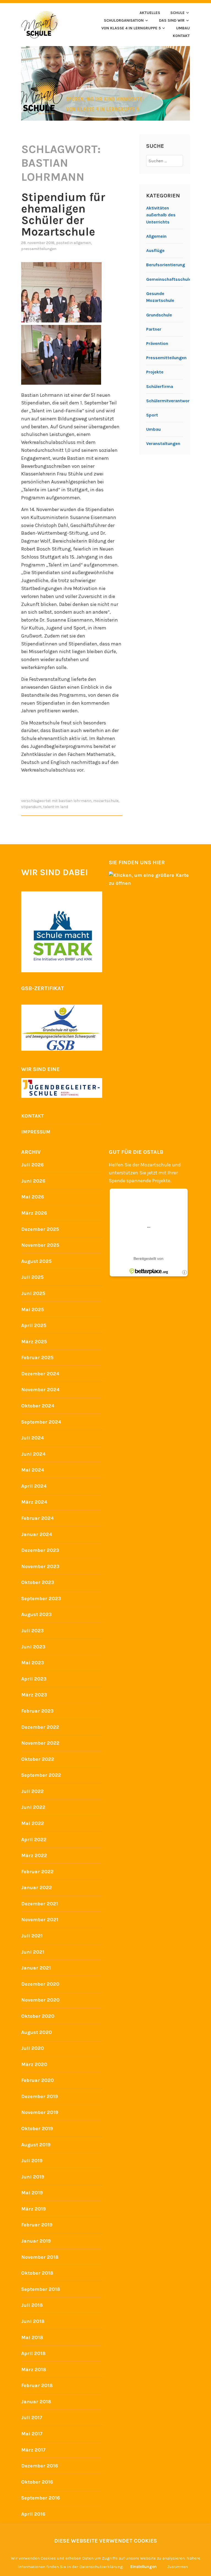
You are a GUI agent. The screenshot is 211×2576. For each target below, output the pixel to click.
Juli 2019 (32, 2161)
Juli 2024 (33, 1438)
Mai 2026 (33, 1197)
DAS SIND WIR (172, 20)
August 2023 (36, 1614)
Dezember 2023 (40, 1550)
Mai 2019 (32, 2193)
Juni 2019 (33, 2177)
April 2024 (34, 1486)
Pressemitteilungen (39, 249)
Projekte (155, 372)
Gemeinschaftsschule (169, 279)
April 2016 (33, 2514)
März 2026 (34, 1213)
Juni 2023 (33, 1647)
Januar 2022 (37, 1888)
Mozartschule (106, 801)
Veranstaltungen (163, 443)
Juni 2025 (33, 1293)
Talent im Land (56, 807)
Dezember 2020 (40, 1984)
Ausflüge (155, 250)
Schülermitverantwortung (173, 401)
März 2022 (34, 1855)
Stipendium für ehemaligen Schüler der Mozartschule (63, 214)
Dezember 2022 (40, 1727)
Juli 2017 (32, 2418)
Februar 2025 (37, 1358)
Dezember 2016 (40, 2466)
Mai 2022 (33, 1823)
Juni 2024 (33, 1454)
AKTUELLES (150, 13)
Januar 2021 (36, 1968)
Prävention (157, 343)
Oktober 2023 (38, 1582)
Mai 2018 (32, 2337)
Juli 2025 (32, 1277)
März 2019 (34, 2209)
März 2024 (34, 1502)
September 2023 (41, 1599)
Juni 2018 (33, 2321)
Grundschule (159, 315)
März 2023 (34, 1695)
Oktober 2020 (38, 2016)
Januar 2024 (37, 1534)
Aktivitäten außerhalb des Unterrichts (161, 215)
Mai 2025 (33, 1310)
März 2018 (34, 2370)
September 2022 (41, 1775)
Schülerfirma (160, 386)
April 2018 (33, 2353)
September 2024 (41, 1422)
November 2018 (40, 2257)
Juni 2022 (33, 1807)
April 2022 (34, 1840)
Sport (152, 415)
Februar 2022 (37, 1872)
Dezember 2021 (40, 1904)
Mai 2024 (33, 1470)
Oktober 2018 (37, 2273)
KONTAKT (181, 36)
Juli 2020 (33, 2048)
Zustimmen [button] (178, 2567)
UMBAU (183, 28)
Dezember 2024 (40, 1374)
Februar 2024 (38, 1518)
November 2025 (40, 1245)
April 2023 (34, 1679)
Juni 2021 (33, 1952)
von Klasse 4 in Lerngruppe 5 (131, 28)
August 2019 (36, 2145)
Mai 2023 (33, 1663)
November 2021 (40, 1920)
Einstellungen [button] (143, 2567)
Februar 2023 (37, 1711)
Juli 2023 (32, 1631)
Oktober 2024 (38, 1406)
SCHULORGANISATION (124, 20)
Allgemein (82, 243)
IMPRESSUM (36, 1132)
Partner (154, 329)
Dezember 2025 (40, 1229)
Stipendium (31, 807)
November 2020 (40, 2000)
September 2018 (41, 2289)
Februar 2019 (37, 2225)
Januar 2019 (36, 2241)
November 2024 (40, 1390)
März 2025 (34, 1342)
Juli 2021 (32, 1936)
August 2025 (36, 1261)
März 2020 (34, 2064)
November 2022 (40, 1743)
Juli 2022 (32, 1791)
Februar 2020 (38, 2080)
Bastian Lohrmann (75, 801)
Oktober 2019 (37, 2129)
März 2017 (33, 2450)
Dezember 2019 (40, 2096)
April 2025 (34, 1325)
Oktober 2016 (37, 2482)
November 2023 (40, 1566)
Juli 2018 (32, 2305)
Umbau (153, 429)
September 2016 (41, 2498)
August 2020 (37, 2032)
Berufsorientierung (166, 265)
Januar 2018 (36, 2402)
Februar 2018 (37, 2385)
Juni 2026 (33, 1181)
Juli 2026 (32, 1165)
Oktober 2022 (38, 1759)
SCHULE (177, 13)
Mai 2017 (32, 2434)
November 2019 (40, 2112)
